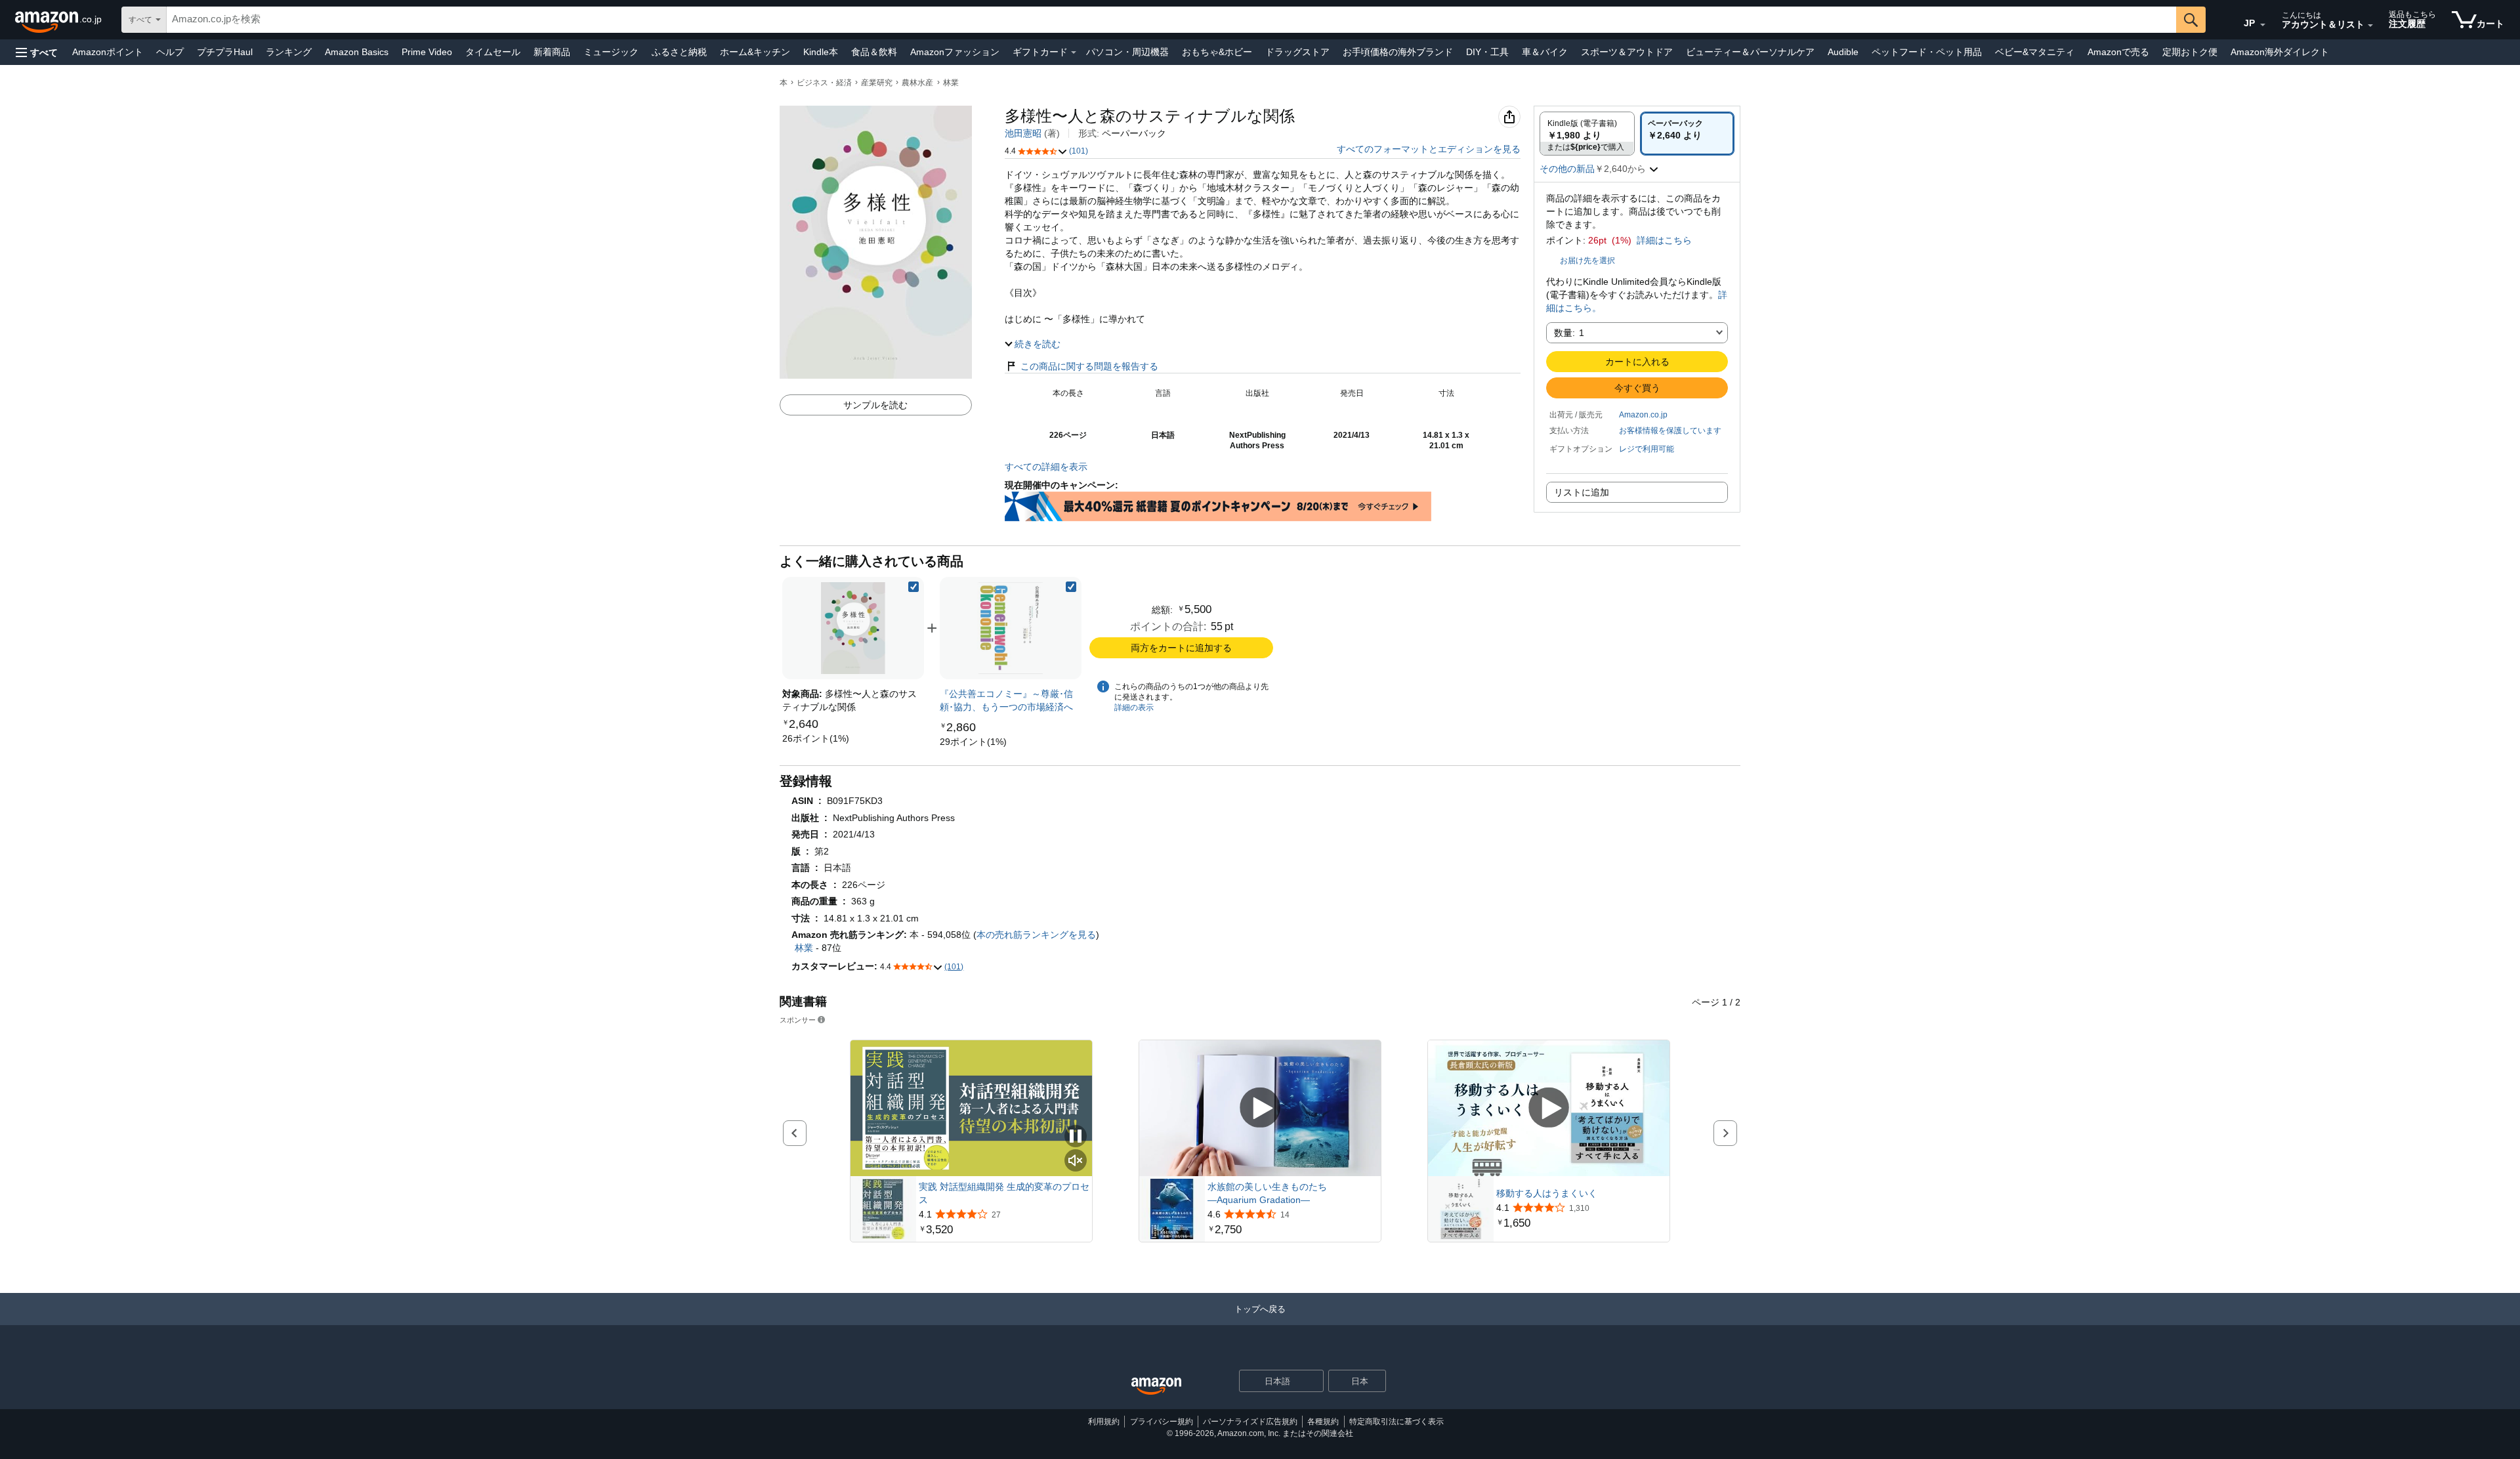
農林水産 (917, 83)
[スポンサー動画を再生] (1260, 1108)
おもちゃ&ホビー (1217, 52)
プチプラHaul (225, 52)
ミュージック (611, 52)
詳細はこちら (1664, 240)
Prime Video (427, 52)
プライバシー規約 (1162, 1422)
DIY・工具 (1487, 52)
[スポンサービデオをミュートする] (1076, 1161)
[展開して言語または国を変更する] (2263, 25)
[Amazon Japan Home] (1156, 1386)
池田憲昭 (1023, 133)
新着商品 (552, 52)
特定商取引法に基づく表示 (1396, 1422)
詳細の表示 (1134, 708)
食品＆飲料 (874, 52)
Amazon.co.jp (1643, 415)
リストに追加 (1582, 492)
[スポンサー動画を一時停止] (1076, 1137)
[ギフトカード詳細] (1074, 53)
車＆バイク (1545, 52)
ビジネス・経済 (824, 83)
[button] (37, 52)
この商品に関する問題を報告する (1089, 366)
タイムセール (493, 52)
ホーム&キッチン (755, 52)
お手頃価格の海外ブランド (1398, 52)
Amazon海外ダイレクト (2280, 52)
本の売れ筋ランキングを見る (1036, 935)
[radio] (1587, 134)
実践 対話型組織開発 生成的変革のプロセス (1004, 1193)
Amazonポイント (108, 52)
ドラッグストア (1297, 52)
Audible (1843, 52)
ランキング (289, 52)
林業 (951, 83)
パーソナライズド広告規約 (1250, 1422)
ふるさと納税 (679, 52)
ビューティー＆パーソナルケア (1750, 52)
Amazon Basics (357, 52)
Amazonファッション (955, 52)
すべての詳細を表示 (1046, 467)
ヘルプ (170, 52)
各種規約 (1323, 1422)
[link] (816, 738)
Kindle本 (821, 52)
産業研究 (877, 83)
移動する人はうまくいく (1547, 1193)
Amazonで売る (2118, 52)
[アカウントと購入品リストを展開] (2370, 26)
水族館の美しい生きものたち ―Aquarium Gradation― (1267, 1193)
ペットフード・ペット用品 (1927, 52)
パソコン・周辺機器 (1127, 52)
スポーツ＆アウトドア (1627, 52)
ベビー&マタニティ (2035, 52)
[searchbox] (1171, 20)
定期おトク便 (2190, 52)
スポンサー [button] (798, 1020)
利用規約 (1104, 1422)
